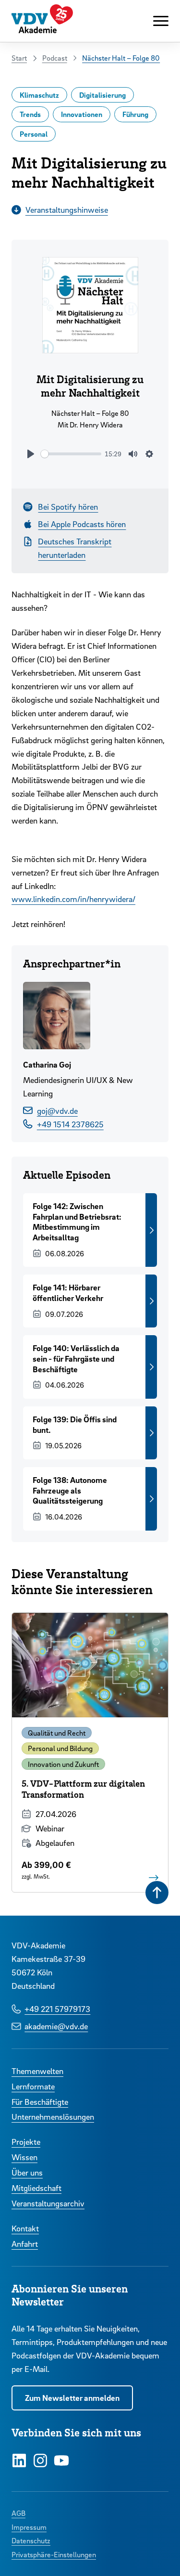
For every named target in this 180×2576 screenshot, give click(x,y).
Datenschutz (31, 2540)
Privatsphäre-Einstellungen (54, 2554)
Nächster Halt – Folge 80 (121, 58)
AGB (18, 2513)
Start (19, 58)
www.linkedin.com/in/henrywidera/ (73, 899)
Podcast (55, 58)
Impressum (29, 2527)
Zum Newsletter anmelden (72, 2398)
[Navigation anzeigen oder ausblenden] (161, 21)
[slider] (71, 454)
